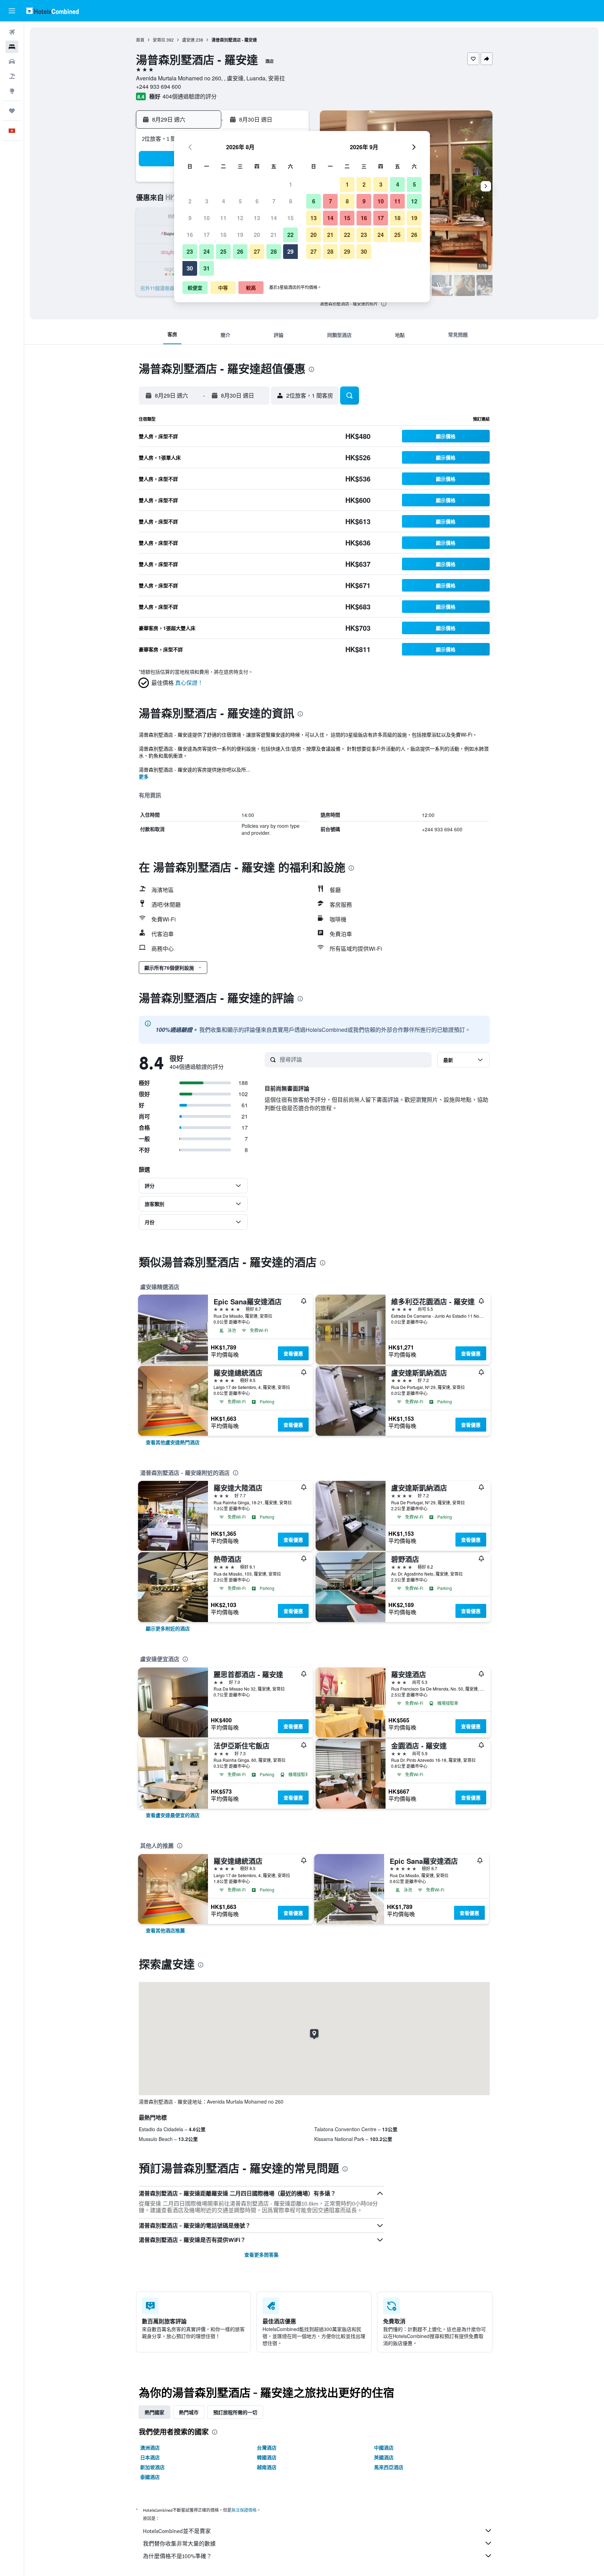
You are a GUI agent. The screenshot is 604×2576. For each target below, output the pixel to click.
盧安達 (188, 40)
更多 (144, 776)
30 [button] (190, 268)
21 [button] (274, 235)
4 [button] (224, 201)
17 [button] (207, 235)
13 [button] (257, 218)
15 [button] (290, 218)
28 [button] (274, 251)
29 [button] (290, 251)
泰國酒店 (150, 2477)
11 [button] (223, 218)
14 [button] (274, 218)
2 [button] (190, 201)
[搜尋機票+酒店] (12, 76)
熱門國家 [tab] (154, 2412)
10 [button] (207, 218)
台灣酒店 (267, 2447)
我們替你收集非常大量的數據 (179, 2544)
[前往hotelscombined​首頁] (52, 11)
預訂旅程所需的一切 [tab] (235, 2412)
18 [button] (223, 235)
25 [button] (223, 251)
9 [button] (190, 218)
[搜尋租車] (12, 61)
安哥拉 (159, 40)
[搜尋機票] (12, 32)
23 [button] (190, 251)
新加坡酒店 (152, 2467)
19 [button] (240, 235)
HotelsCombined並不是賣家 (177, 2531)
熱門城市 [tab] (189, 2412)
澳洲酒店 (150, 2447)
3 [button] (207, 201)
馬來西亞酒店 (389, 2467)
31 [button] (207, 268)
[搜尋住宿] (12, 47)
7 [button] (274, 201)
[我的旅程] (12, 111)
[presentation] (384, 304)
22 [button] (290, 235)
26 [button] (240, 251)
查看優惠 (293, 1353)
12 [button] (240, 218)
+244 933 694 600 (159, 86)
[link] (173, 1442)
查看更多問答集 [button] (261, 2255)
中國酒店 (384, 2447)
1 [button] (291, 184)
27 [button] (257, 251)
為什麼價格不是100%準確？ (177, 2556)
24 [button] (207, 251)
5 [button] (240, 201)
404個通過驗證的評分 (190, 96)
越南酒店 (267, 2467)
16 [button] (190, 235)
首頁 (140, 40)
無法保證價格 (244, 2510)
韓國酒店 (267, 2457)
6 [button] (257, 201)
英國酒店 (384, 2457)
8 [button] (291, 201)
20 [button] (257, 235)
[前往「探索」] (12, 91)
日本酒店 (150, 2457)
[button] (12, 11)
